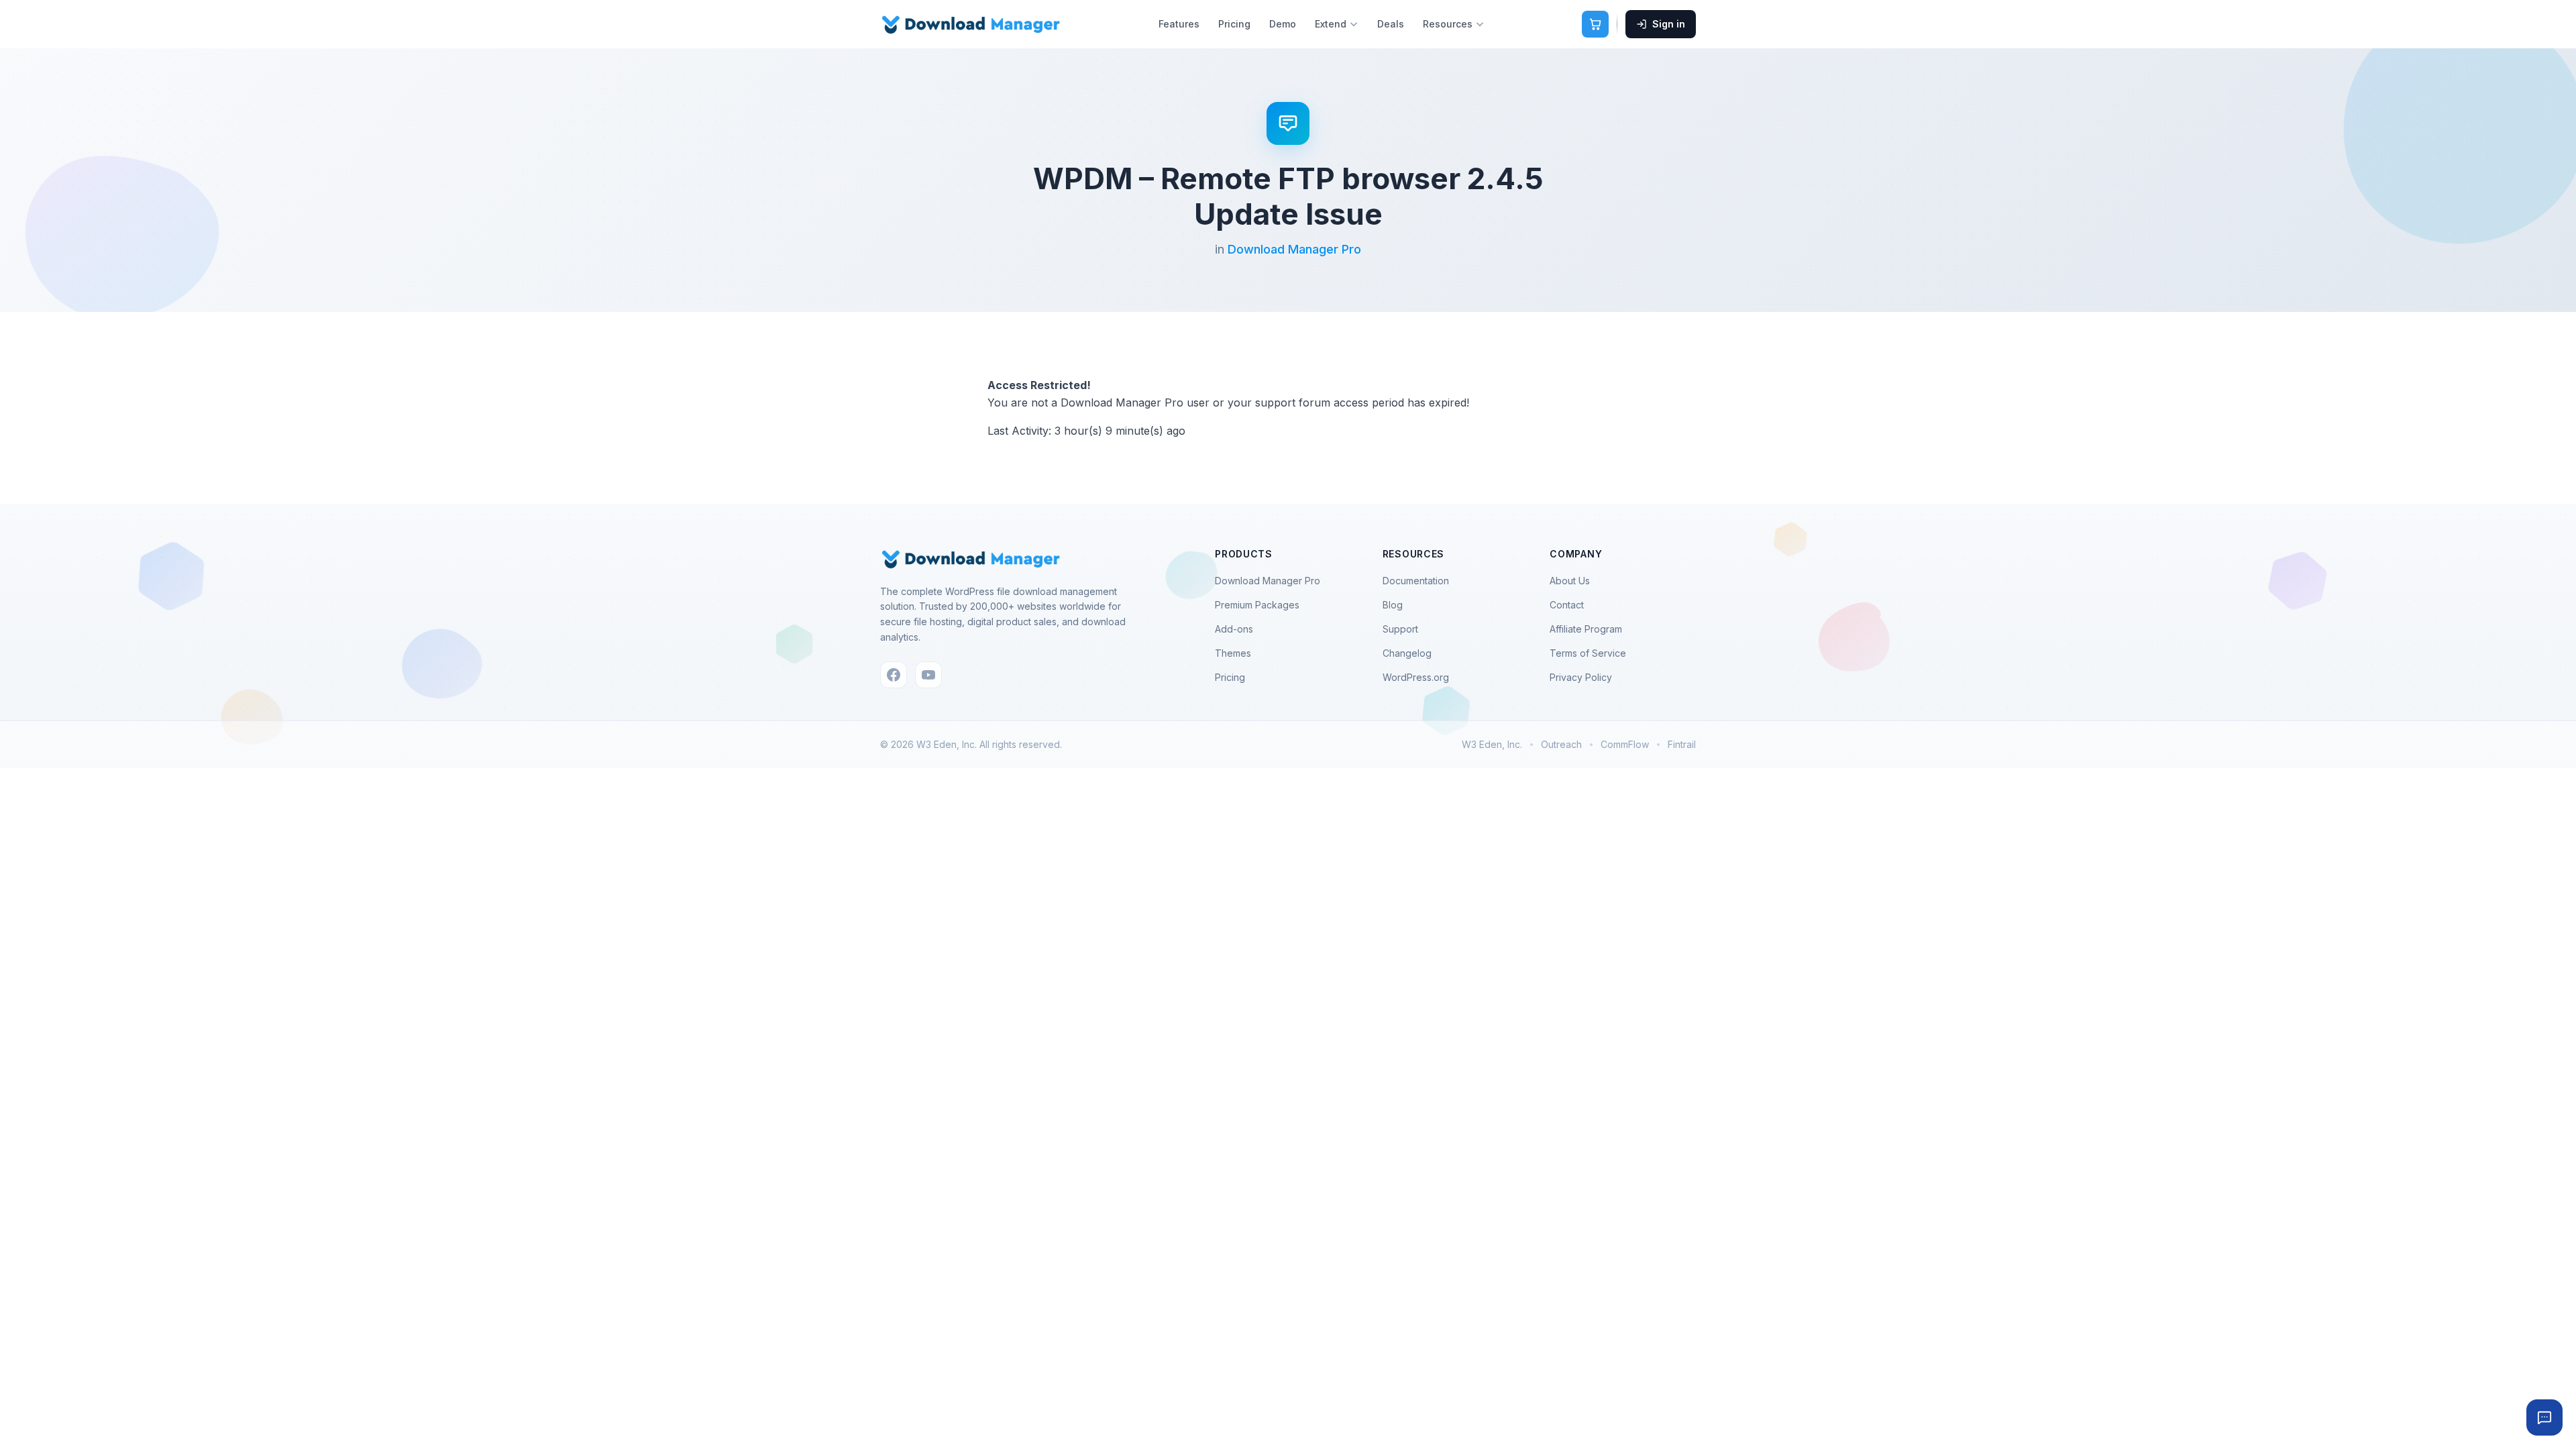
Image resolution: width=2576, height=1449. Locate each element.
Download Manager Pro (1294, 249)
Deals (1391, 24)
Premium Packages (1257, 605)
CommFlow (1625, 744)
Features (1179, 24)
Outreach (1561, 744)
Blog (1393, 605)
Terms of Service (1588, 653)
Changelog (1407, 653)
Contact (1567, 605)
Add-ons (1234, 629)
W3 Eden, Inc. (1492, 744)
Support (1400, 629)
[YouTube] (928, 675)
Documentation (1416, 581)
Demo (1283, 24)
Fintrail (1682, 744)
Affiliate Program (1586, 629)
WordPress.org (1416, 677)
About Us (1570, 581)
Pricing (1234, 24)
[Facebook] (894, 675)
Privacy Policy (1581, 677)
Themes (1233, 653)
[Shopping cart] (1595, 24)
